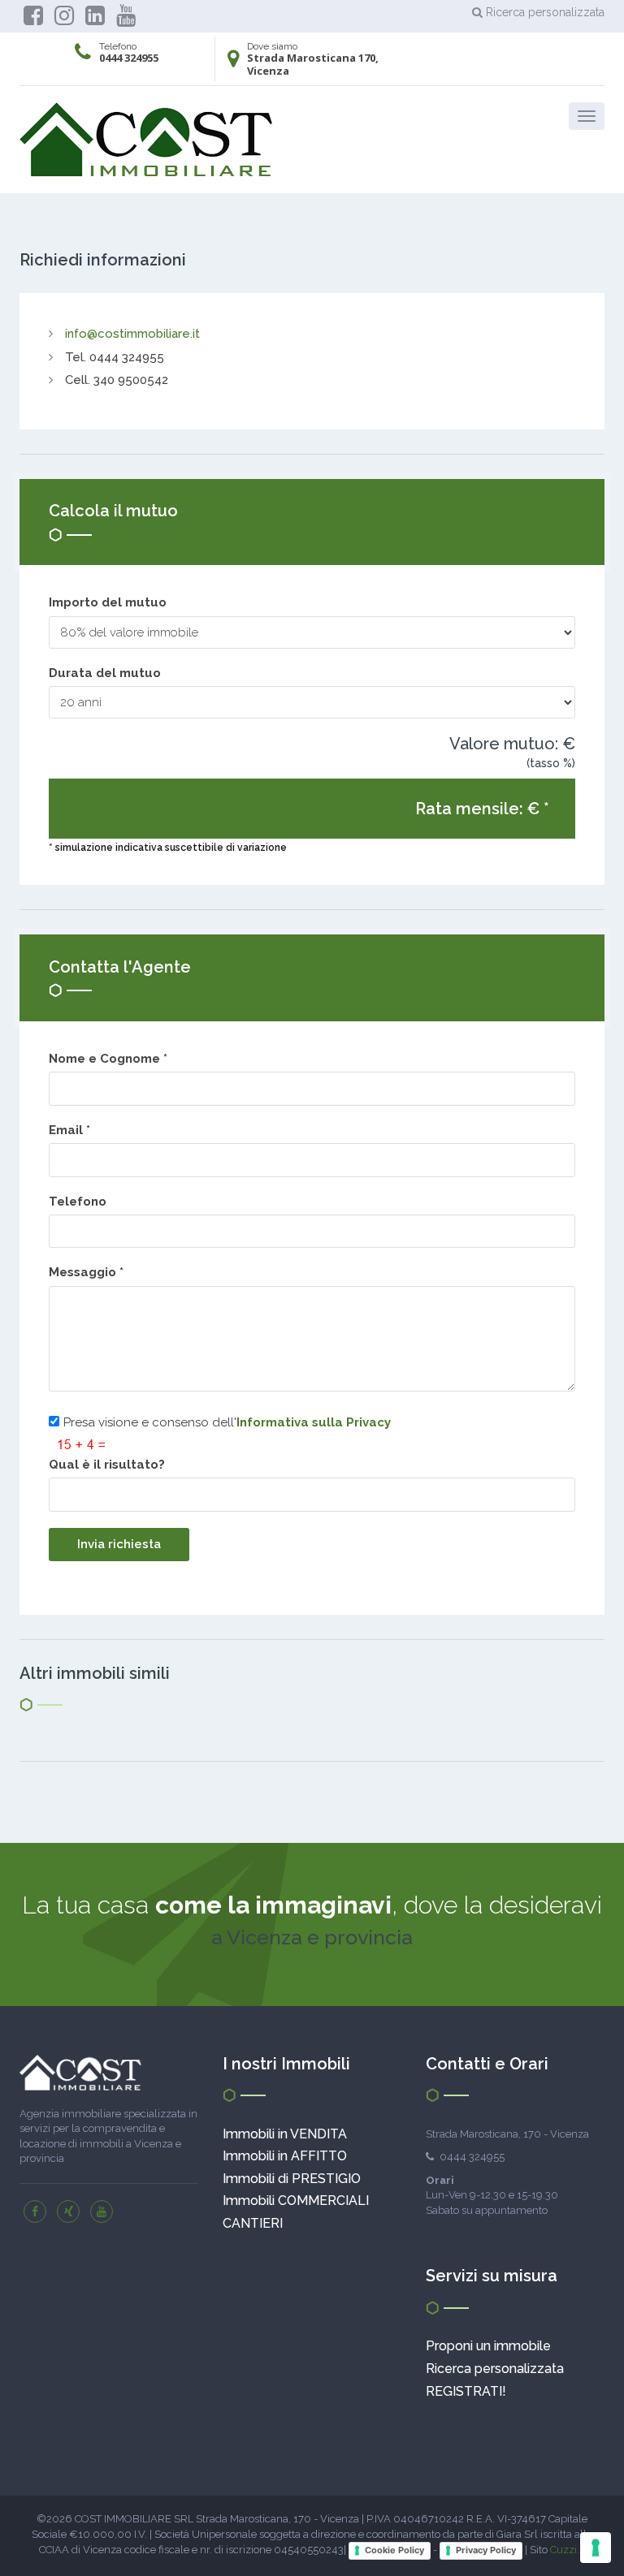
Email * (73, 1130)
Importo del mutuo (108, 602)
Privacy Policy (486, 2550)
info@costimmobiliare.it (132, 334)
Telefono (78, 1202)
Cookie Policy (394, 2550)
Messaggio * (89, 1272)
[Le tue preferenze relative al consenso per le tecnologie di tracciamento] (596, 2548)
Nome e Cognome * (111, 1059)
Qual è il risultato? (107, 1465)
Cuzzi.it (568, 2550)
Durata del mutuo (105, 673)
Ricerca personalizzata (544, 12)
